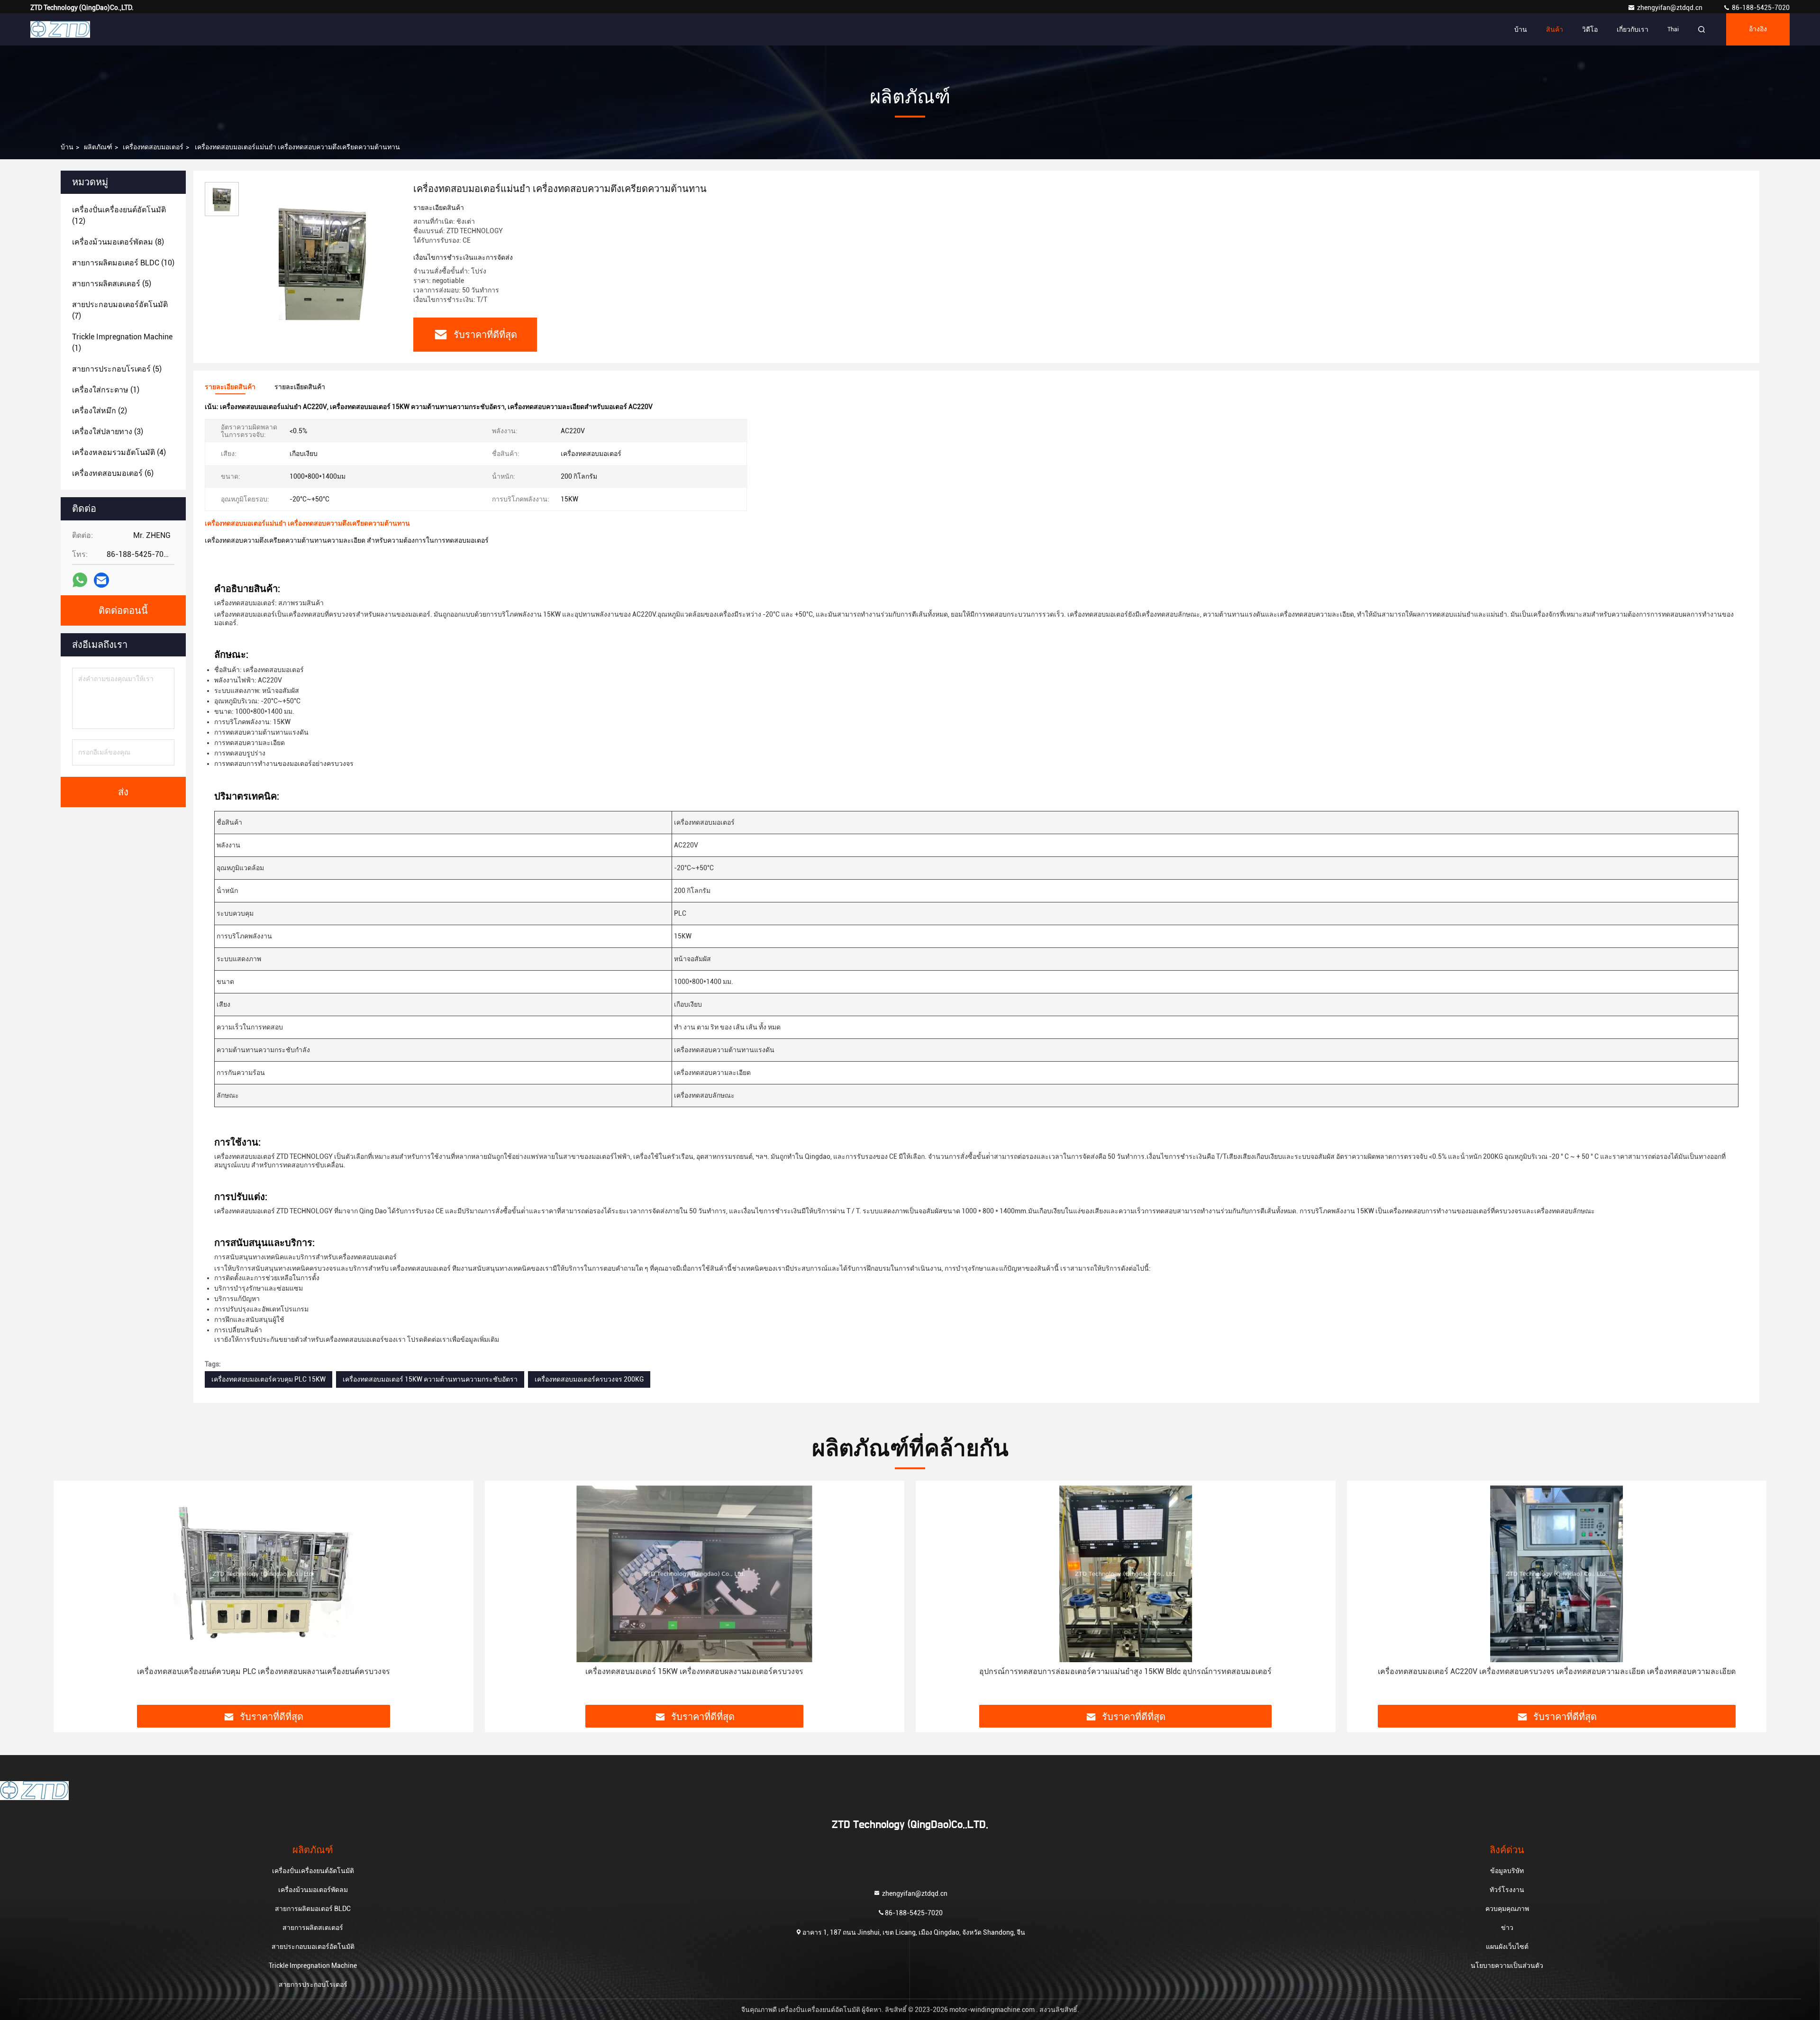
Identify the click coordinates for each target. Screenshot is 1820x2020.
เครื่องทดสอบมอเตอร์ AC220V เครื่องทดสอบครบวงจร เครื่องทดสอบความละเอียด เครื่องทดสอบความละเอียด (1557, 1671)
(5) (112, 284)
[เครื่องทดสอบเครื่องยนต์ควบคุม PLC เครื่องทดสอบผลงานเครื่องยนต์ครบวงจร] (264, 1574)
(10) (123, 263)
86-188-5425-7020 (1760, 8)
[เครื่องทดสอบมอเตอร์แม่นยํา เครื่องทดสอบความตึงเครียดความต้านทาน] (322, 262)
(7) (120, 310)
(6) (113, 473)
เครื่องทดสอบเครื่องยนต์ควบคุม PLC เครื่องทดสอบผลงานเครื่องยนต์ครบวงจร (264, 1671)
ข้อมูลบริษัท (1507, 1871)
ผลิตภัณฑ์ (98, 147)
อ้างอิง (1758, 29)
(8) (118, 242)
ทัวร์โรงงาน (1507, 1890)
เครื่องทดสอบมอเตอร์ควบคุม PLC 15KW (268, 1379)
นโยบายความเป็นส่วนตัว (1507, 1965)
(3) (108, 432)
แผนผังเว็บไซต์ (1507, 1947)
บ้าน (1521, 29)
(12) (119, 215)
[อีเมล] (101, 580)
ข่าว (1507, 1928)
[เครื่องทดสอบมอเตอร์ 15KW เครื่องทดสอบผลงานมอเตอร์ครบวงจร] (695, 1574)
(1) (122, 342)
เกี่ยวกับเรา (1633, 29)
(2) (100, 411)
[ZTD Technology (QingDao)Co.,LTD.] (60, 29)
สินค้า (1555, 29)
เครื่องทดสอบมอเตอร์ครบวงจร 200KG (589, 1379)
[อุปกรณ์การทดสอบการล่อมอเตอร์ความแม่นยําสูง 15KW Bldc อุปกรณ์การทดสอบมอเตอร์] (1126, 1574)
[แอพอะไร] (80, 580)
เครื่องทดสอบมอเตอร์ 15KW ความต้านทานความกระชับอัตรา (430, 1379)
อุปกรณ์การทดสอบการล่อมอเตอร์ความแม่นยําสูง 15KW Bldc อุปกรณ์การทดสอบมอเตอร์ (1125, 1671)
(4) (119, 452)
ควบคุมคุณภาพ (1507, 1909)
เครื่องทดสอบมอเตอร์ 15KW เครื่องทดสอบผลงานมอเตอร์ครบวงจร (694, 1671)
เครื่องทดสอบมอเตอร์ (153, 147)
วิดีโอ (1590, 29)
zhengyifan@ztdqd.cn (1670, 8)
